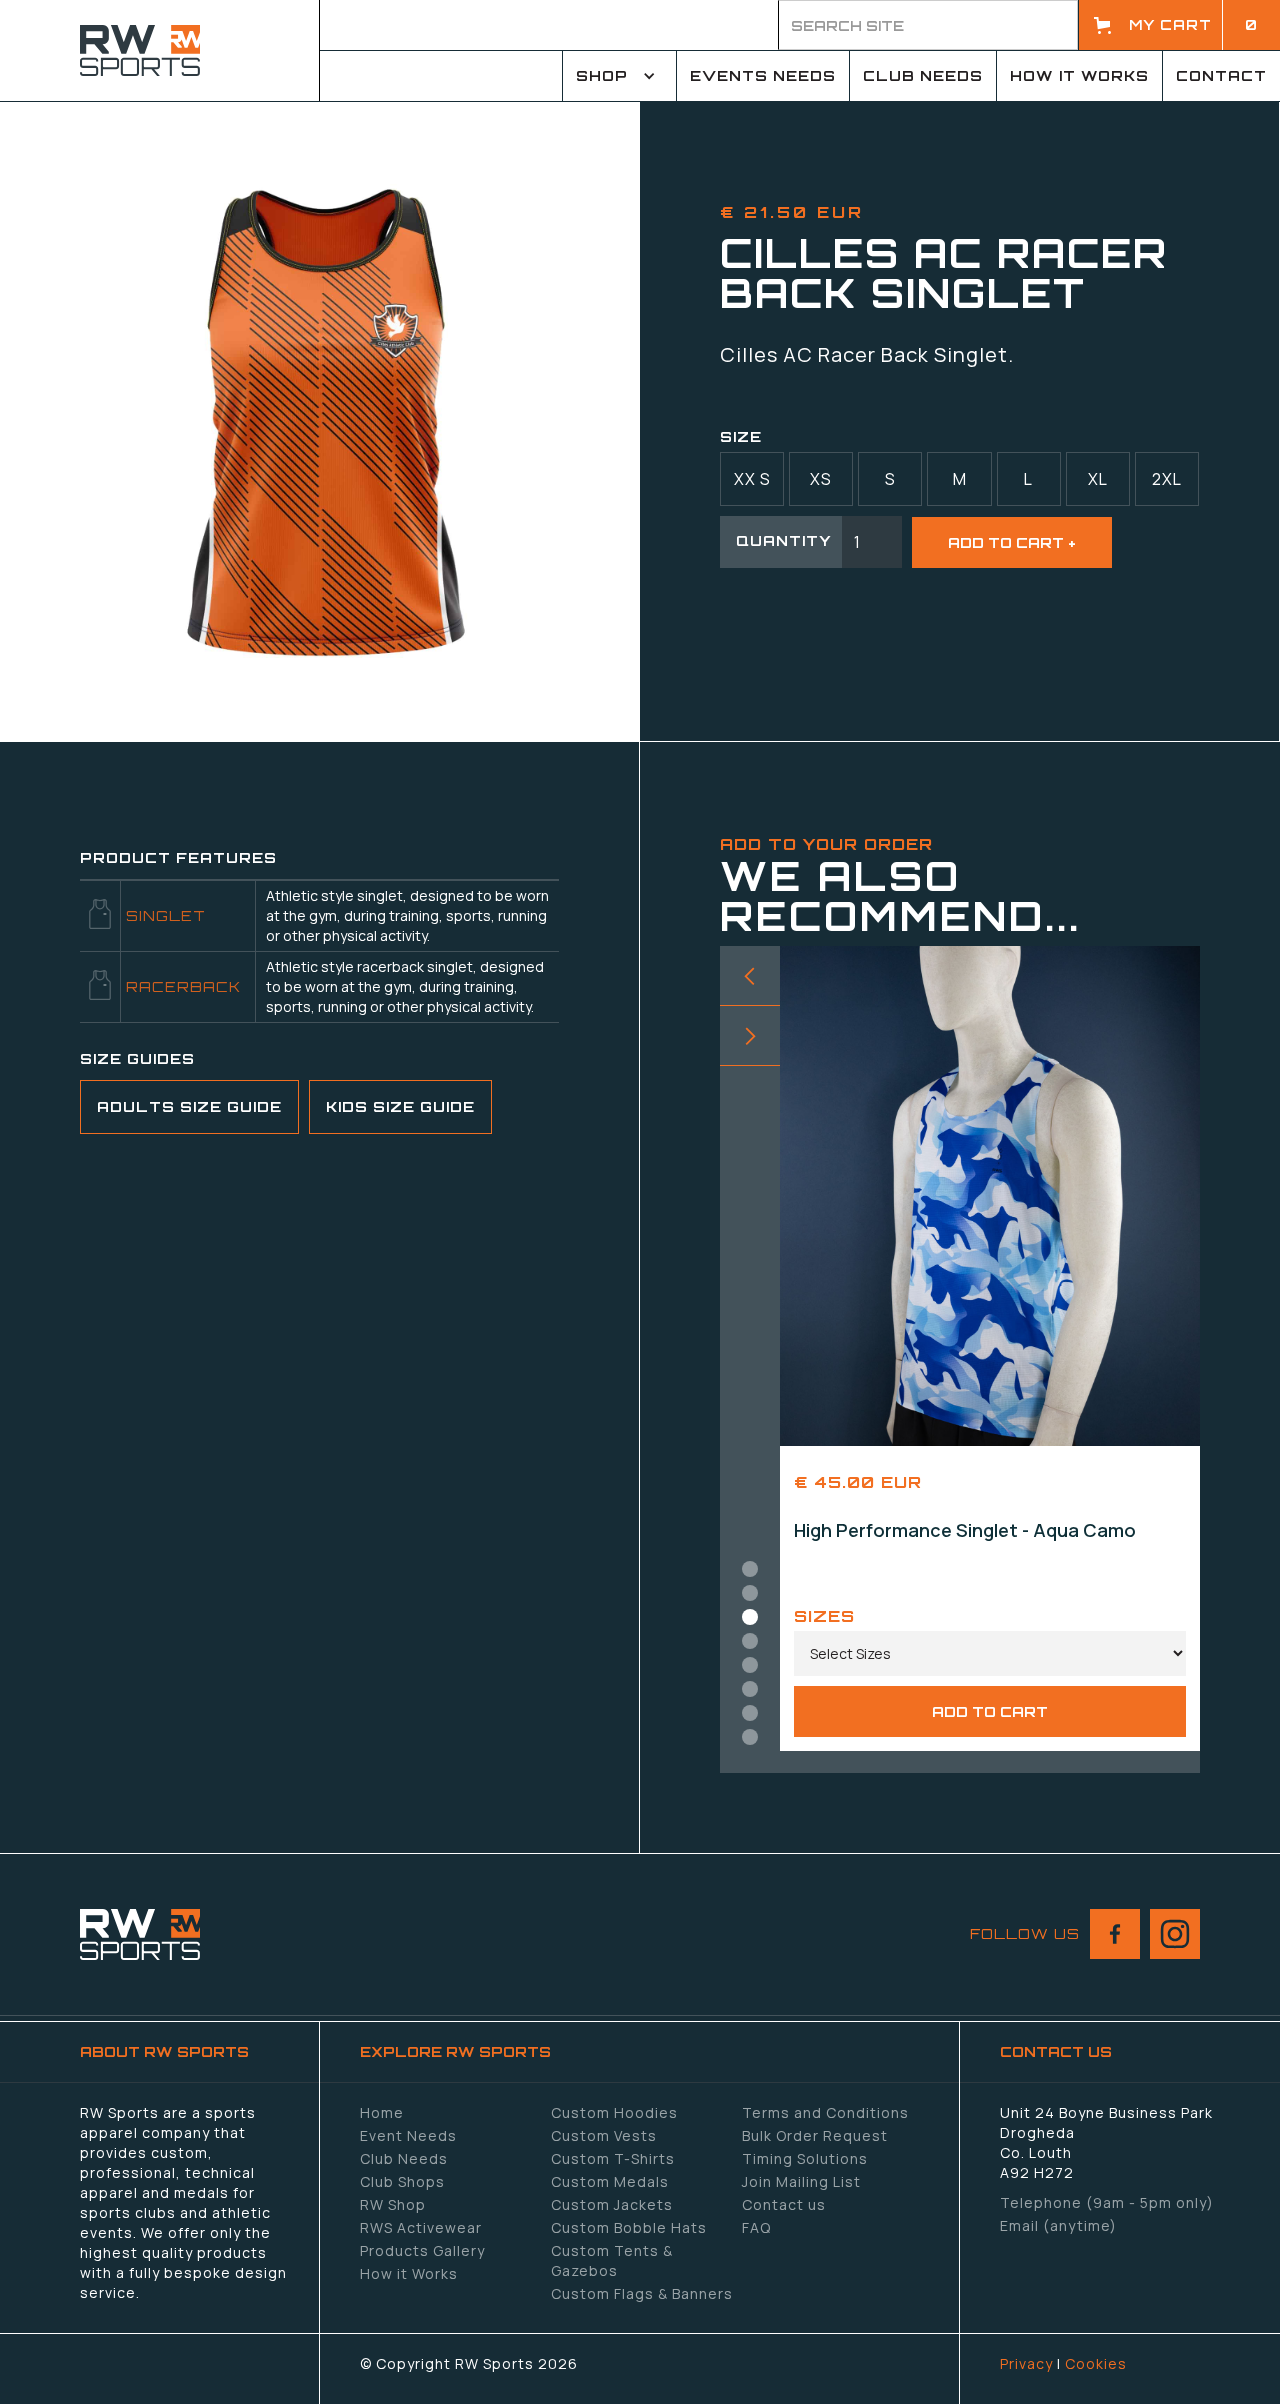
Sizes (824, 1616)
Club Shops (402, 2181)
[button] (1179, 25)
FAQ (756, 2227)
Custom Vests (604, 2135)
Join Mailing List (801, 2181)
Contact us (784, 2204)
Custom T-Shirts (613, 2158)
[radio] (752, 479)
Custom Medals (610, 2181)
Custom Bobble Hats (629, 2227)
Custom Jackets (612, 2204)
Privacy (1026, 2363)
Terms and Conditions (825, 2112)
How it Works (409, 2273)
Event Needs (408, 2135)
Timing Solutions (805, 2158)
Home (382, 2112)
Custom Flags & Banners (642, 2293)
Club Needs (404, 2158)
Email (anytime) (1058, 2225)
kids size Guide (400, 1106)
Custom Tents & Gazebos (612, 2260)
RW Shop (393, 2204)
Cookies (1096, 2363)
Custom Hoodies (614, 2112)
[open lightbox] (320, 421)
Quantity (784, 540)
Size (741, 436)
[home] (160, 50)
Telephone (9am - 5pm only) (1107, 2202)
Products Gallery (422, 2250)
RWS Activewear (421, 2227)
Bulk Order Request (815, 2135)
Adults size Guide (189, 1106)
